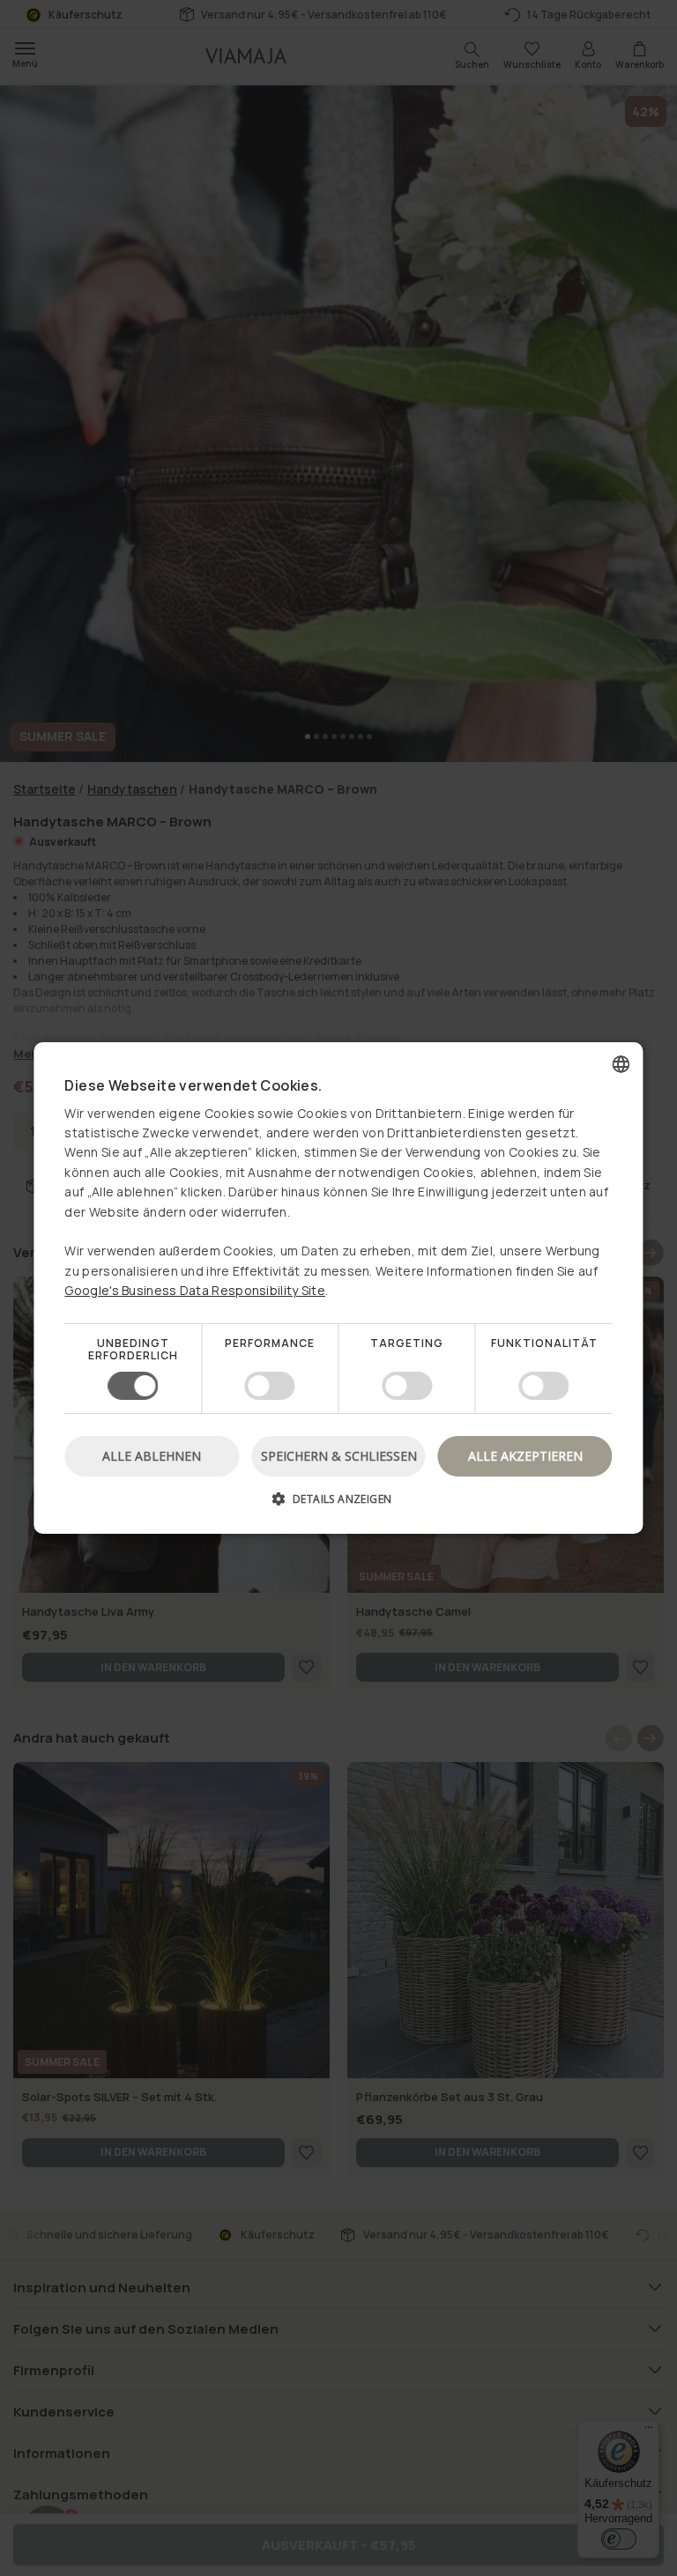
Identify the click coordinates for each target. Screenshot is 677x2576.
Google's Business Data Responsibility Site (195, 1290)
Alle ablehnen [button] (152, 1456)
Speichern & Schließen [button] (339, 1456)
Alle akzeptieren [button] (525, 1456)
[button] (338, 1505)
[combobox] (621, 1064)
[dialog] (338, 1288)
